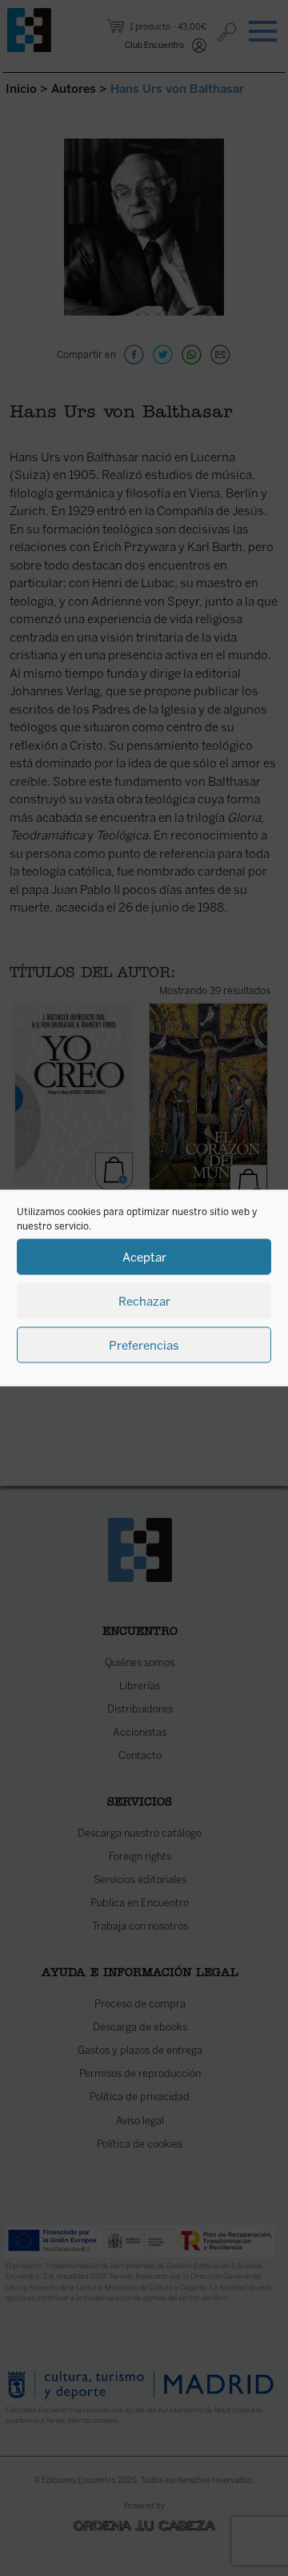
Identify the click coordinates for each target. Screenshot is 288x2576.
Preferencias (144, 1345)
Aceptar (144, 1257)
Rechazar (144, 1301)
